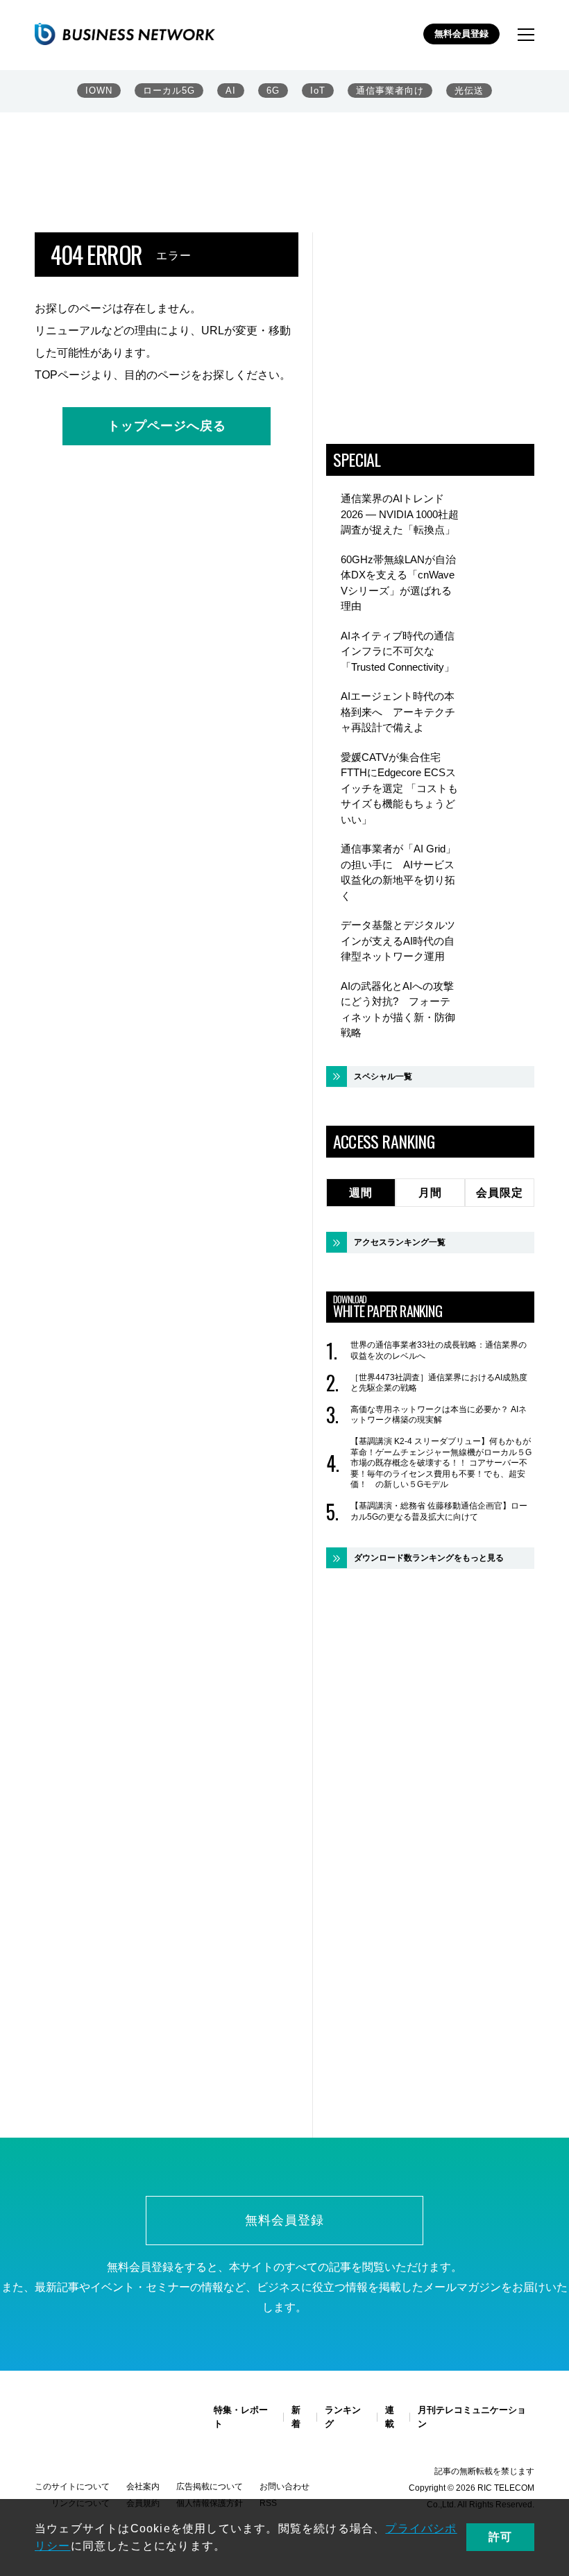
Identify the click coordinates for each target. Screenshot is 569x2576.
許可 (500, 2537)
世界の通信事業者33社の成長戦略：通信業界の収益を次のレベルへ (439, 1350)
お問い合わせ (284, 2487)
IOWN (99, 91)
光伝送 (469, 91)
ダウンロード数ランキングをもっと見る (429, 1558)
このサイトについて (72, 2487)
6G (273, 91)
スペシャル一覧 (383, 1076)
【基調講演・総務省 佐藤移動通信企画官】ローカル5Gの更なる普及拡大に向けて (439, 1511)
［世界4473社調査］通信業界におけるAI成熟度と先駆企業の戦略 (439, 1383)
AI (231, 91)
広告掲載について (210, 2487)
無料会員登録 (461, 34)
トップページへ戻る (167, 426)
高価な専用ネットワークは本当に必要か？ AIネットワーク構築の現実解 (439, 1415)
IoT (318, 91)
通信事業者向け (390, 91)
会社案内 (143, 2487)
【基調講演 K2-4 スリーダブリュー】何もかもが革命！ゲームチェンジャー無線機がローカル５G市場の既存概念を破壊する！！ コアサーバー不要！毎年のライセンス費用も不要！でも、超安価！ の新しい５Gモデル (441, 1463)
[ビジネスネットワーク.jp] (125, 34)
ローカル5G (169, 91)
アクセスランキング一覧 (400, 1242)
